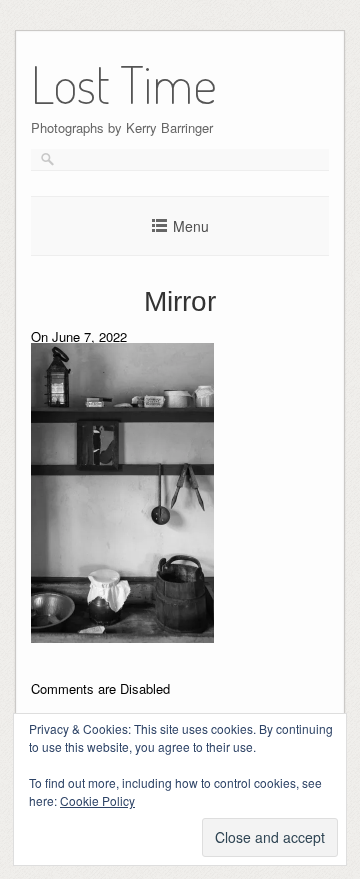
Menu (191, 226)
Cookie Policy (97, 800)
